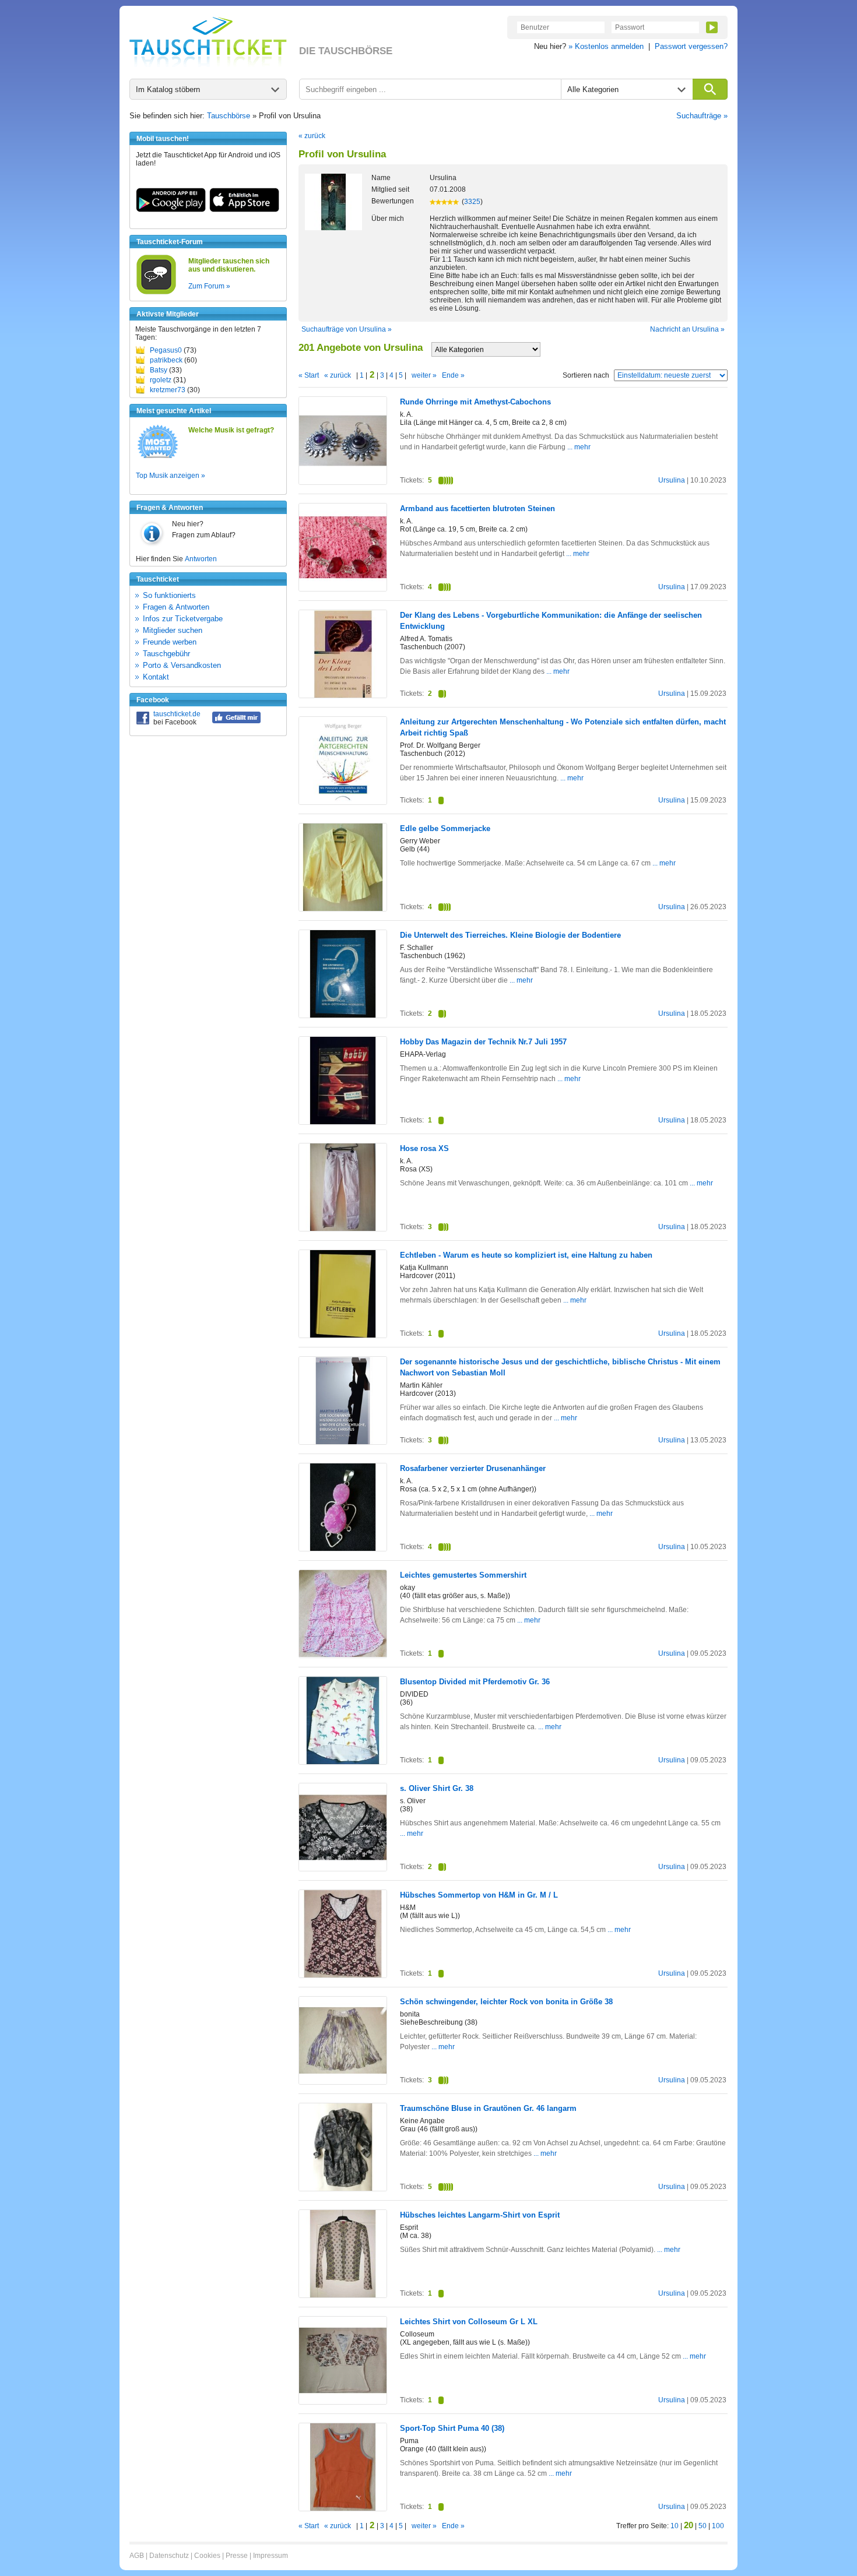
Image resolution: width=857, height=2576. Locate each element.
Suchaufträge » (702, 116)
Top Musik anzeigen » (171, 476)
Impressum (271, 2556)
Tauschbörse (229, 116)
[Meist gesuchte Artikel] (158, 458)
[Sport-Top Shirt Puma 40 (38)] (343, 2508)
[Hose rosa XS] (343, 1229)
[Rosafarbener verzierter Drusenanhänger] (343, 1549)
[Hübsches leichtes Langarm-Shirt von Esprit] (343, 2295)
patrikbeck (166, 360)
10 (675, 2526)
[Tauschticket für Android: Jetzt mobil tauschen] (171, 210)
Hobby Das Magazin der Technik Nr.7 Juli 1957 (483, 1042)
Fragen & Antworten (176, 607)
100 (718, 2526)
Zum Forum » (209, 286)
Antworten (201, 559)
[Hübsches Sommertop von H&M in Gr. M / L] (343, 1975)
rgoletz (161, 380)
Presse (237, 2556)
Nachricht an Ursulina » (687, 329)
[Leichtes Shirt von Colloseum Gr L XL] (343, 2402)
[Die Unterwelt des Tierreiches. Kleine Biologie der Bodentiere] (343, 1015)
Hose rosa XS (424, 1148)
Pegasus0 (166, 350)
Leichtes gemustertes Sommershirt (463, 1575)
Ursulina (672, 480)
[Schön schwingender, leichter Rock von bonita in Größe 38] (343, 2082)
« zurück (312, 136)
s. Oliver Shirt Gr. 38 (437, 1788)
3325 (472, 202)
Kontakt (156, 677)
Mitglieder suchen (173, 630)
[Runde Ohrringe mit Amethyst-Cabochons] (343, 482)
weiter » (424, 375)
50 (703, 2526)
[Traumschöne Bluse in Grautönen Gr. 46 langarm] (343, 2188)
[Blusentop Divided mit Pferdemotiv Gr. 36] (343, 1762)
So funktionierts (169, 595)
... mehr (579, 447)
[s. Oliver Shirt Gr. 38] (343, 1869)
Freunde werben (170, 642)
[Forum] (156, 293)
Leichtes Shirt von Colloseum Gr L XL (469, 2322)
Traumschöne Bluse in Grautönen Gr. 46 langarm (488, 2108)
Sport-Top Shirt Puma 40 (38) (452, 2428)
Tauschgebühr (166, 654)
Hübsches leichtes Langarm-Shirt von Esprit (480, 2215)
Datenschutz (169, 2556)
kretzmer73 (168, 390)
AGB (137, 2556)
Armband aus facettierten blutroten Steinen (477, 508)
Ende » (453, 375)
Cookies (207, 2556)
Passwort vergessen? (691, 46)
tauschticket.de (177, 714)
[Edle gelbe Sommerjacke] (343, 909)
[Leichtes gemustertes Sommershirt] (343, 1655)
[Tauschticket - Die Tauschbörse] (208, 42)
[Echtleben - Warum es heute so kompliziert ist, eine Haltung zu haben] (343, 1335)
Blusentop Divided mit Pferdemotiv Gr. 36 (475, 1682)
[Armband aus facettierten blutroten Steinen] (343, 589)
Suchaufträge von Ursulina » (347, 329)
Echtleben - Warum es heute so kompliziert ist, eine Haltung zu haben (526, 1255)
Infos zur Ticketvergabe (183, 619)
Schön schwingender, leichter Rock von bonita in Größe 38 (506, 2002)
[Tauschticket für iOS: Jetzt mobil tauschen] (244, 210)
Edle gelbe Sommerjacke (445, 828)
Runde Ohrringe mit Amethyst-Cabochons (475, 402)
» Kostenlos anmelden (606, 46)
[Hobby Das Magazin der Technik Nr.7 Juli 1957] (343, 1122)
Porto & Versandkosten (182, 665)
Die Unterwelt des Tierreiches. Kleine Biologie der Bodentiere (510, 935)
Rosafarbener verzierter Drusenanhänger (473, 1468)
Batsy (159, 370)
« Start (309, 375)
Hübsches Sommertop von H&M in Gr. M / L (479, 1895)
